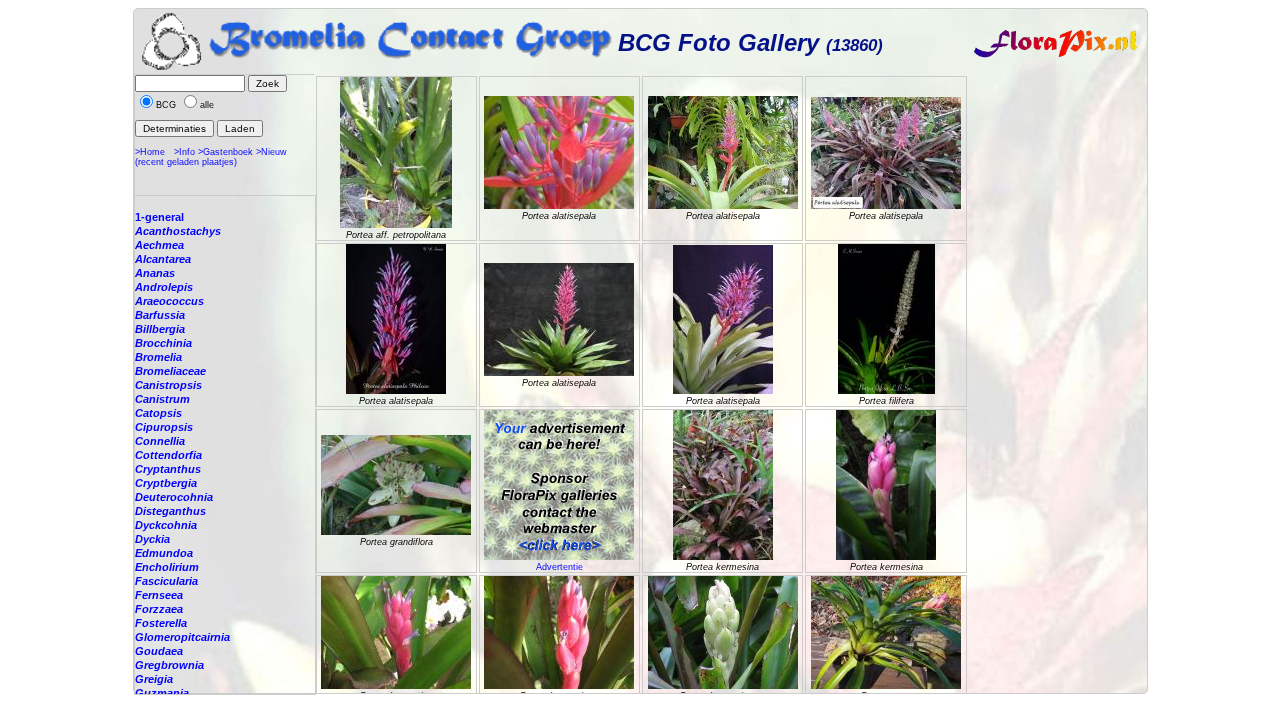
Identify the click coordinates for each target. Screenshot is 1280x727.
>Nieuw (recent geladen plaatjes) (211, 157)
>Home (150, 152)
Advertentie (559, 567)
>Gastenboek (225, 152)
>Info (184, 152)
